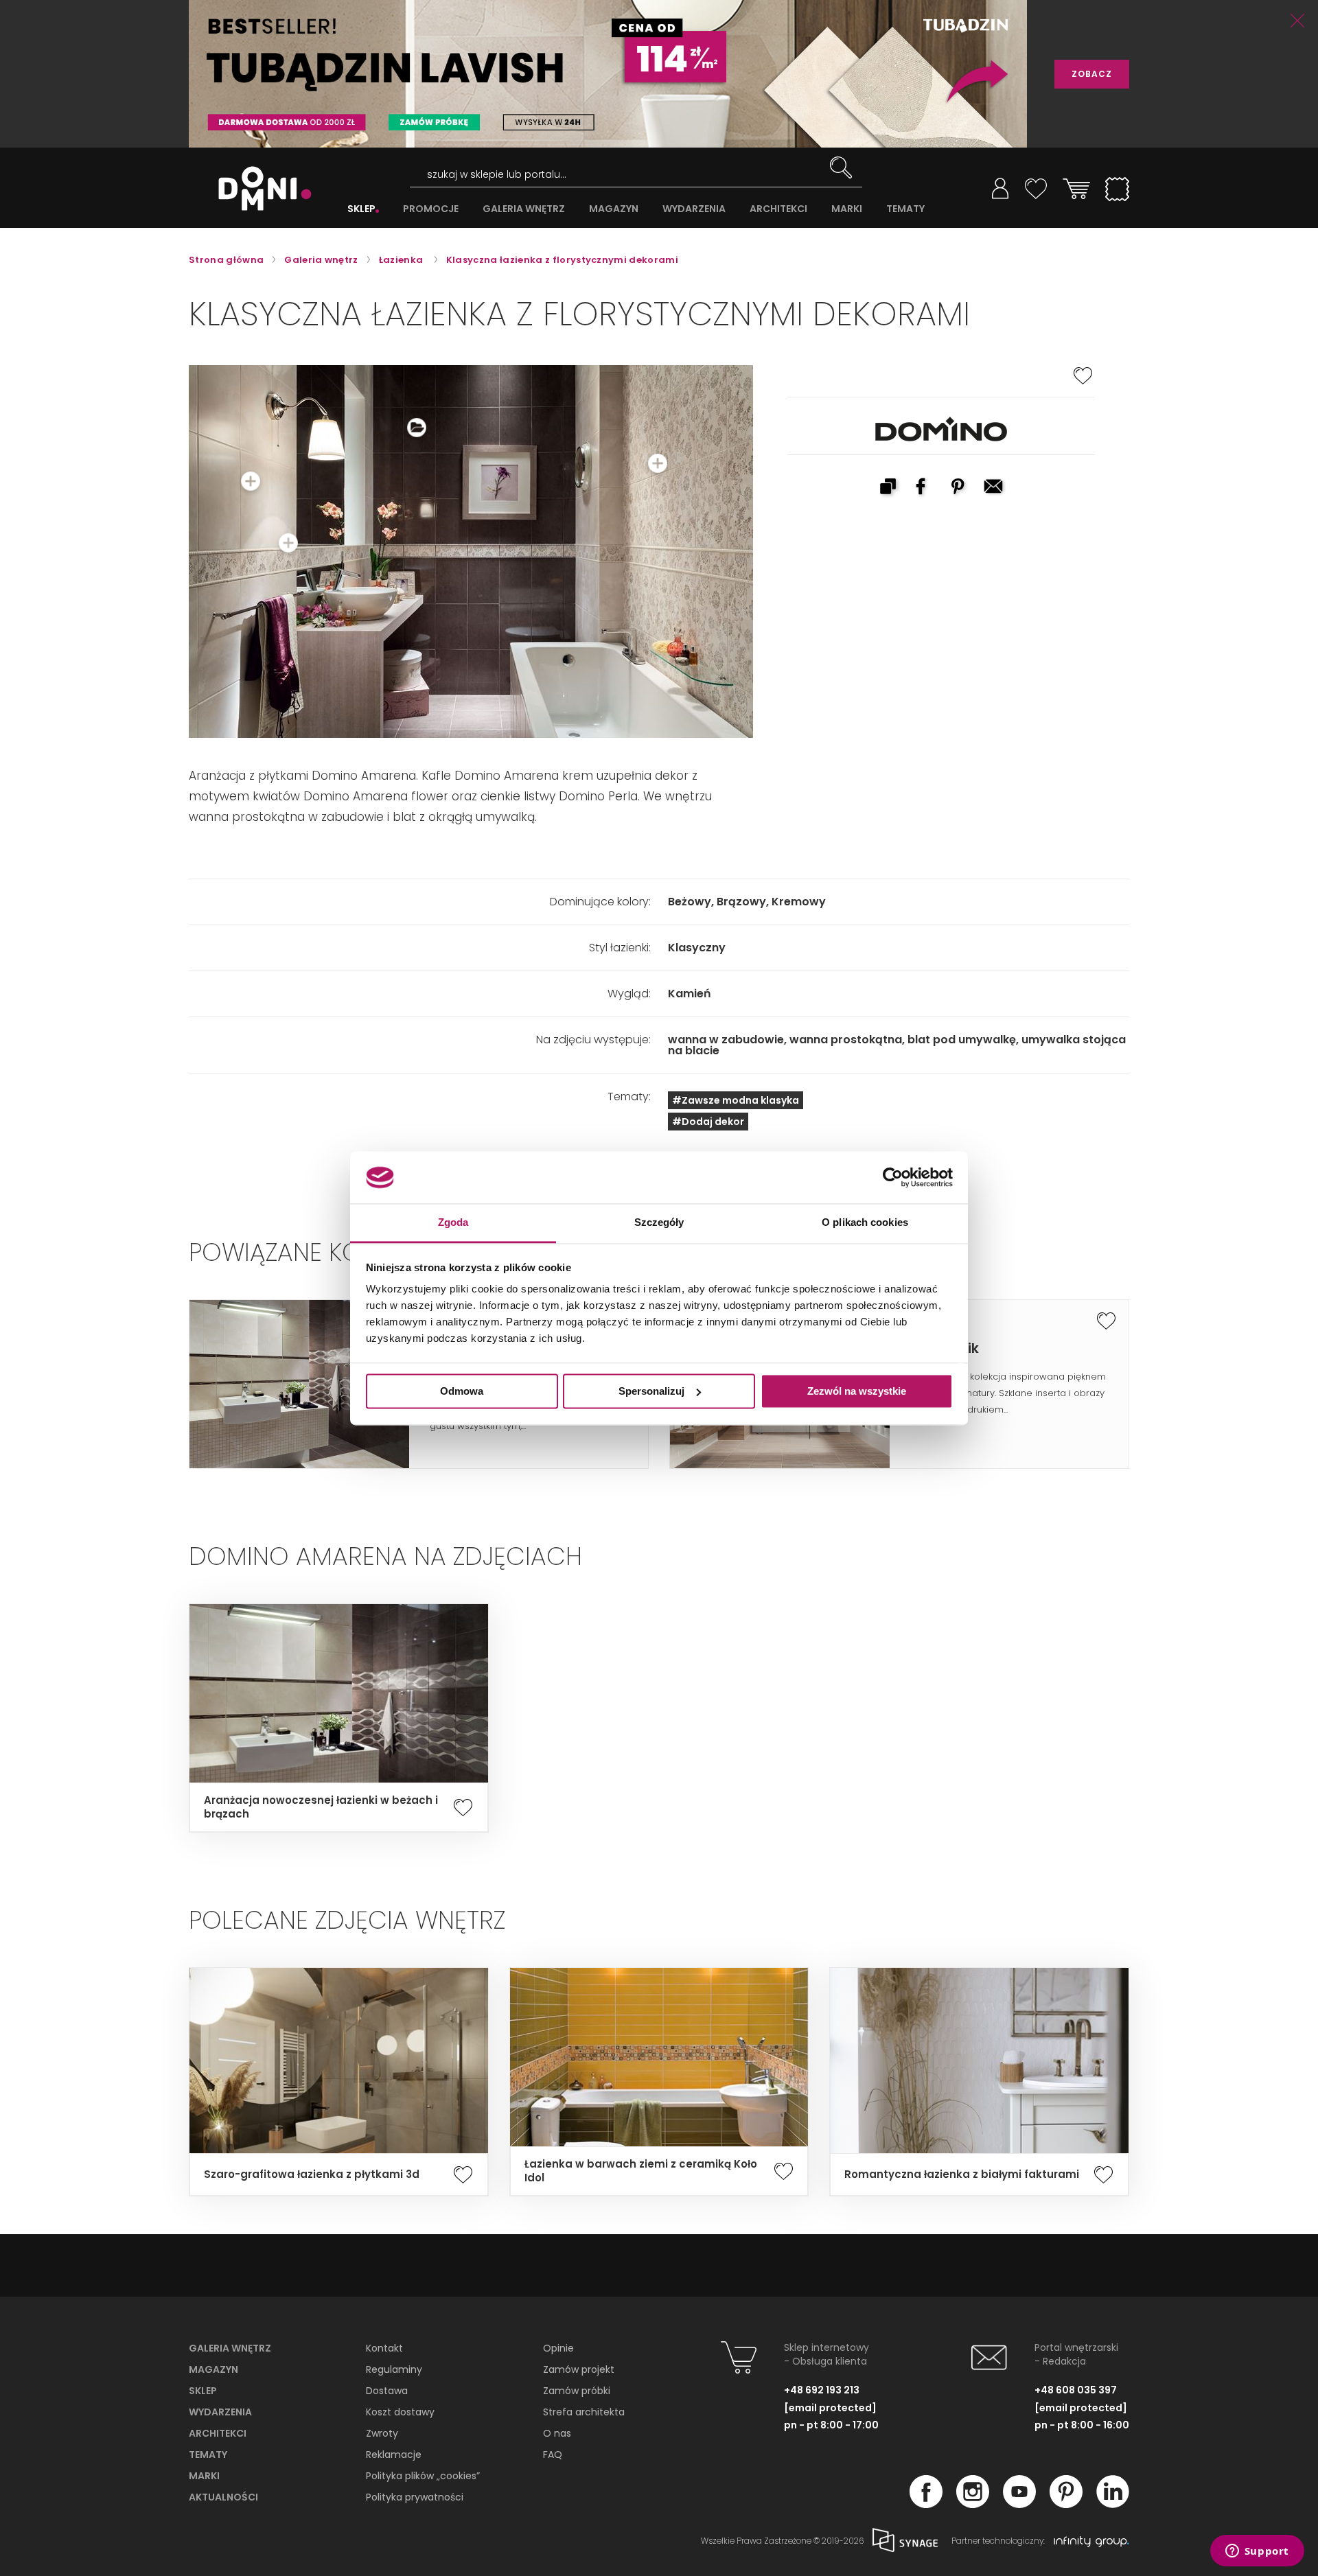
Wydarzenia (220, 2412)
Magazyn (213, 2369)
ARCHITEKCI (778, 209)
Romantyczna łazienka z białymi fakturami (962, 2174)
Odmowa (462, 1391)
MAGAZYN (614, 209)
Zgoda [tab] (453, 1223)
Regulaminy (394, 2369)
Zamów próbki (577, 2391)
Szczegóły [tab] (659, 1223)
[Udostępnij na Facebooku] (923, 488)
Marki (204, 2476)
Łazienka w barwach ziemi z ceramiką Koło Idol (641, 2171)
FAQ (553, 2455)
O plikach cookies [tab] (865, 1223)
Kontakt (384, 2348)
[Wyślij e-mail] (995, 488)
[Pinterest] (1066, 2504)
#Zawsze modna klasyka (736, 1100)
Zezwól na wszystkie (857, 1391)
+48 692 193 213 (822, 2390)
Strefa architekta (584, 2412)
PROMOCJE (431, 209)
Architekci (218, 2433)
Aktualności (223, 2497)
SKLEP (361, 209)
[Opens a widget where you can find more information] (1257, 2552)
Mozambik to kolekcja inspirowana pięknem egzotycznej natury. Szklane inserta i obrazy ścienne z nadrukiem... (1008, 1393)
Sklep (203, 2391)
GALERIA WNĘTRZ (524, 209)
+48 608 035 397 (1076, 2390)
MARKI (847, 209)
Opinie (558, 2348)
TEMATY (905, 209)
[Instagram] (973, 2504)
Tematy (208, 2455)
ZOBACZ (1092, 74)
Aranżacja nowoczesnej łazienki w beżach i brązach (321, 1807)
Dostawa (387, 2391)
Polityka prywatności (415, 2497)
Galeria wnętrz (230, 2348)
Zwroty (382, 2433)
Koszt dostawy (400, 2412)
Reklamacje (394, 2455)
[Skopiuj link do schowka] (888, 488)
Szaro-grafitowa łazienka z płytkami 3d (312, 2174)
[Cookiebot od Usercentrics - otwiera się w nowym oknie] (893, 1177)
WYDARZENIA (694, 209)
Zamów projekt (579, 2369)
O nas (557, 2433)
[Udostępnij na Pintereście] (959, 488)
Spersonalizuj (651, 1391)
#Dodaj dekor (708, 1122)
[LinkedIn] (1113, 2504)
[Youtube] (1019, 2504)
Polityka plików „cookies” (423, 2476)
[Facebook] (926, 2504)
